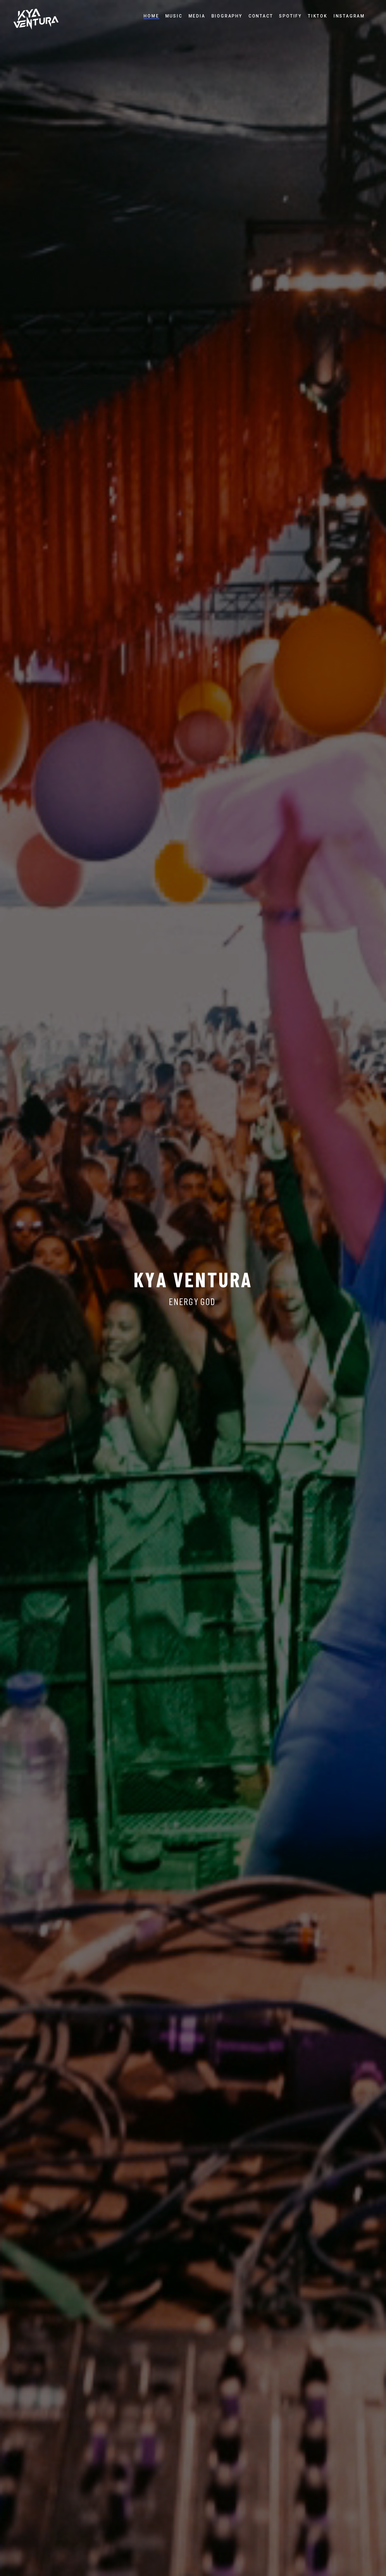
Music (174, 16)
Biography (227, 16)
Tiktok (318, 16)
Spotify (290, 16)
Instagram (349, 16)
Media (197, 16)
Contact (261, 16)
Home (151, 16)
